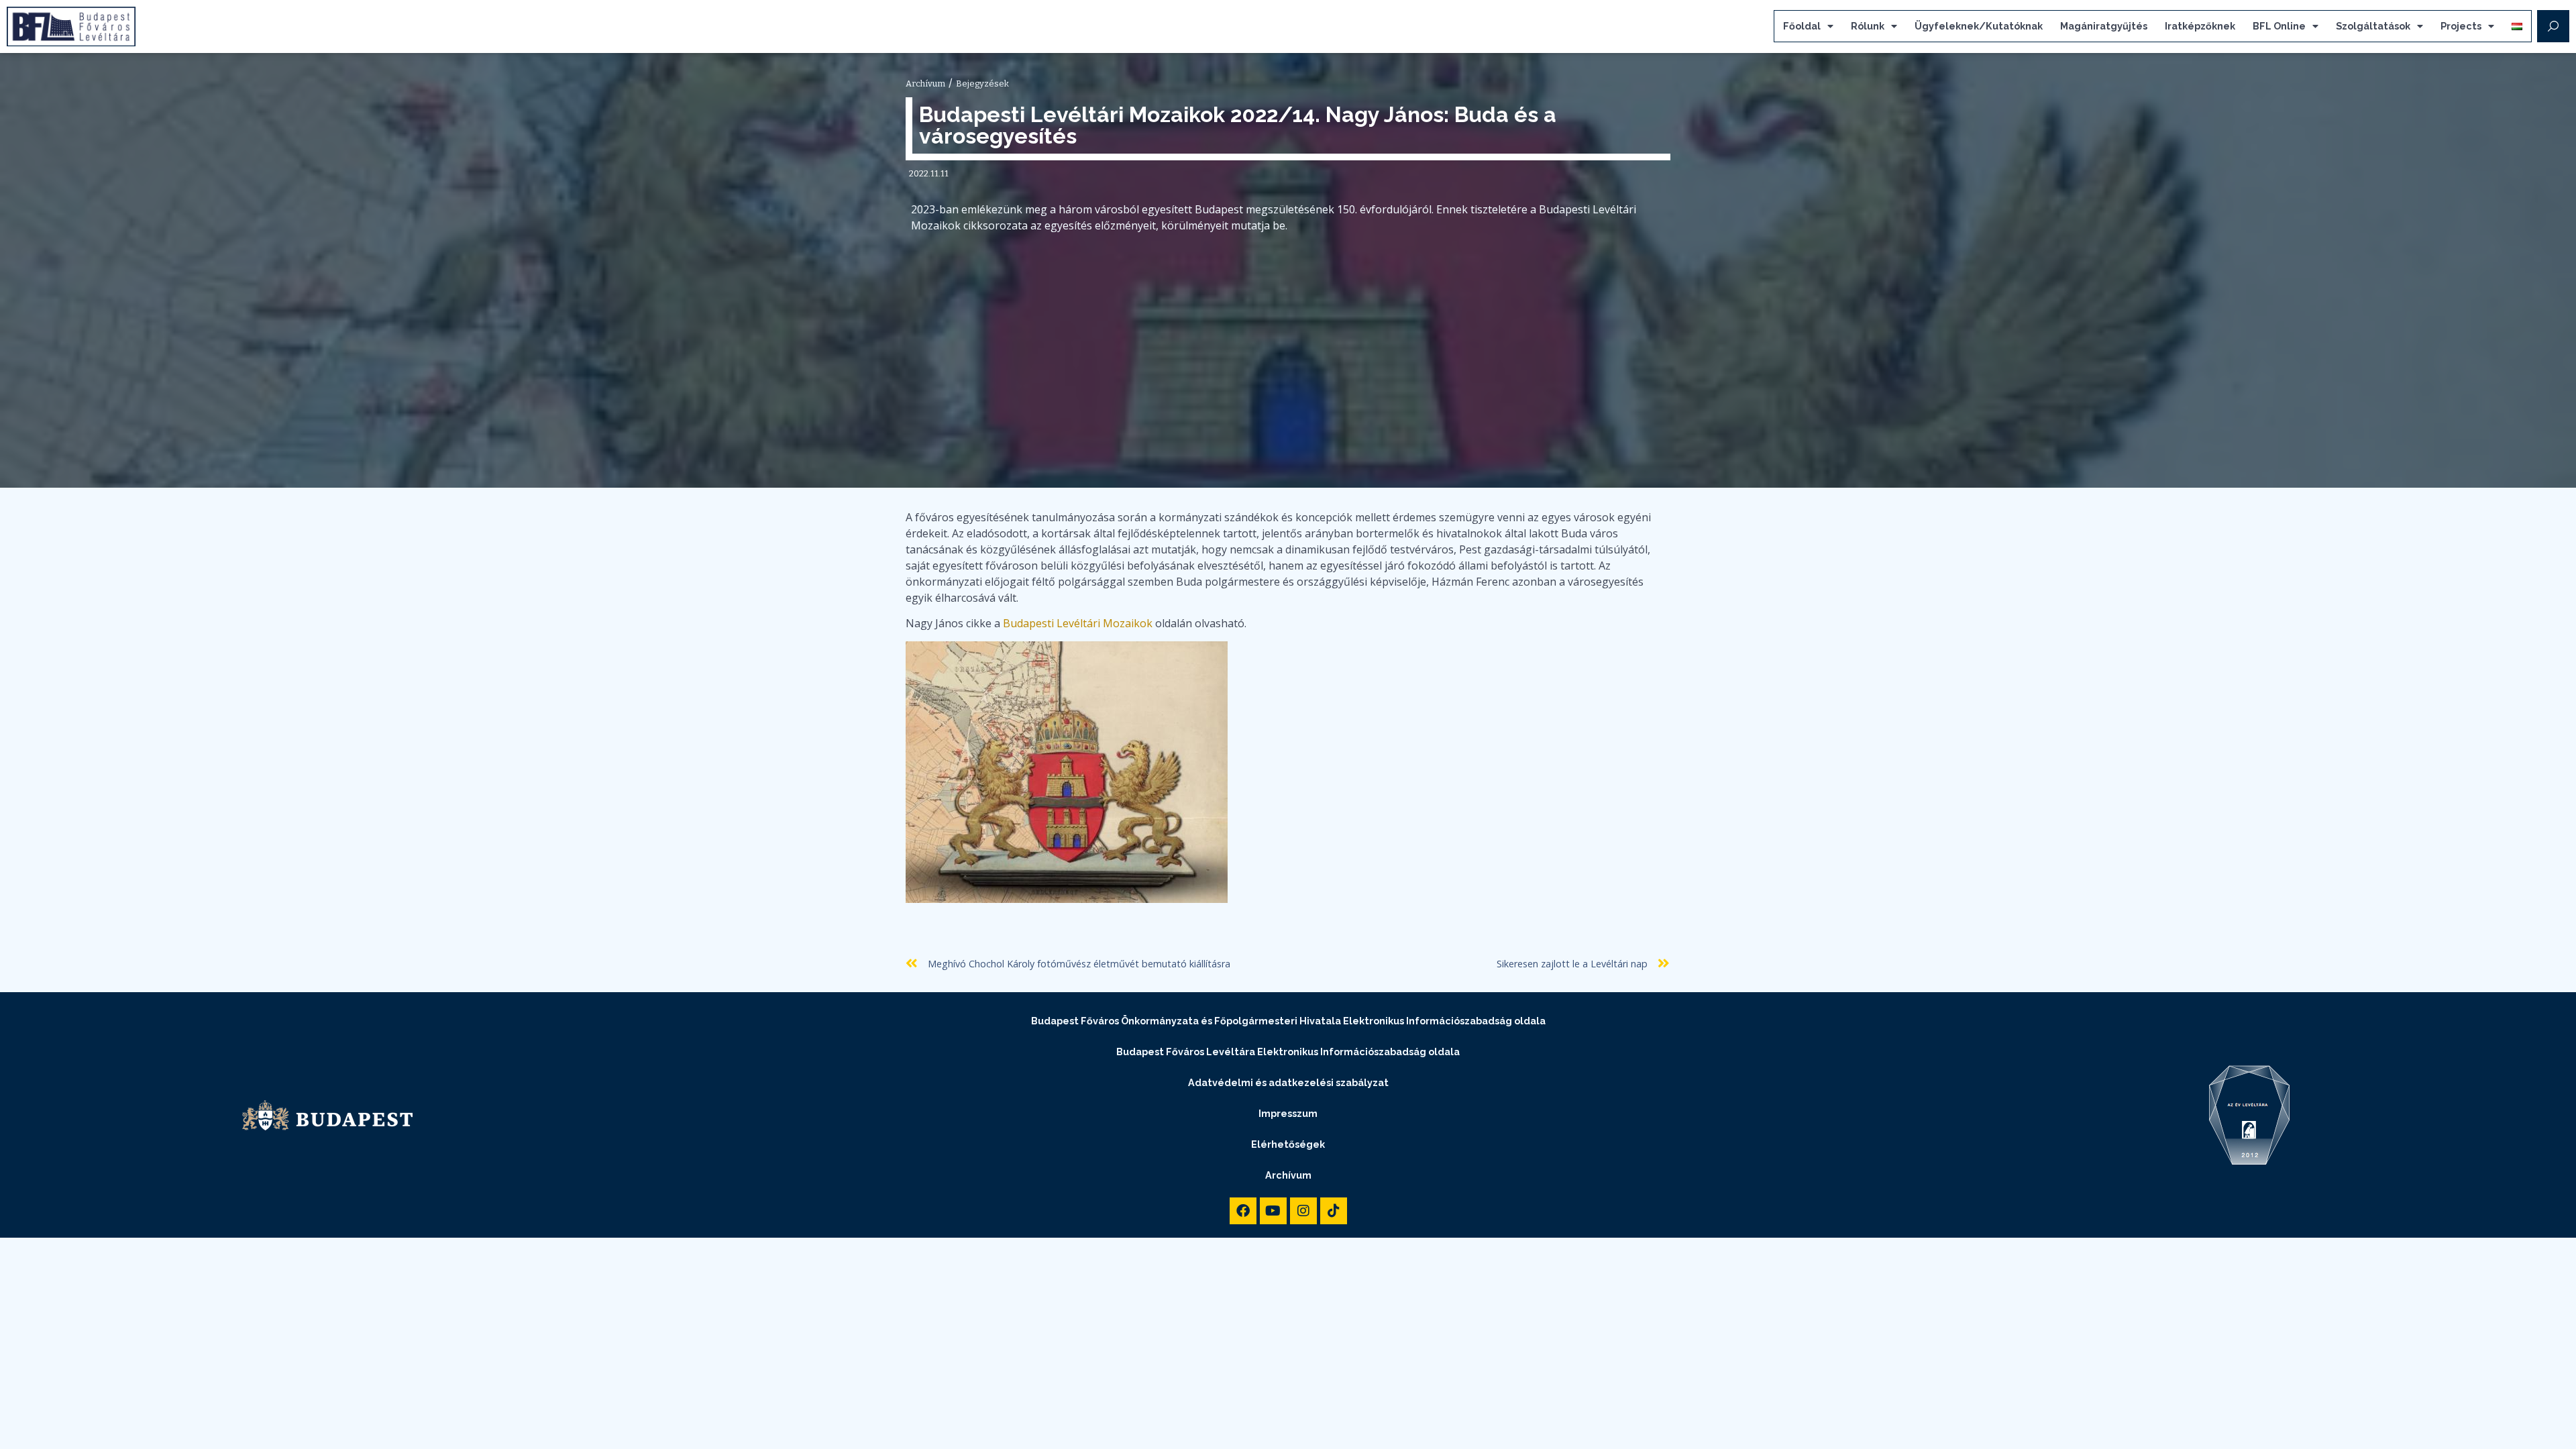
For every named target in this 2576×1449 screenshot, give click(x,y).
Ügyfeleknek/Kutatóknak (1979, 26)
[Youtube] (1273, 1211)
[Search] (2553, 26)
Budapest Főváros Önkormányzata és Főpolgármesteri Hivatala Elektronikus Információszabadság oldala (1288, 1021)
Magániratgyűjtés (2104, 26)
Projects (2461, 26)
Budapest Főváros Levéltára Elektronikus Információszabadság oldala (1288, 1052)
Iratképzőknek (2200, 26)
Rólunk (1868, 26)
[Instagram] (1303, 1211)
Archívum (1288, 1175)
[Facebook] (1243, 1211)
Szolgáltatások (2373, 26)
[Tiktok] (1334, 1211)
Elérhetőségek (1288, 1144)
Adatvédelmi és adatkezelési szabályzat (1288, 1082)
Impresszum (1288, 1113)
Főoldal (1802, 26)
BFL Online (2279, 26)
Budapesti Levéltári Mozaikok (1078, 623)
